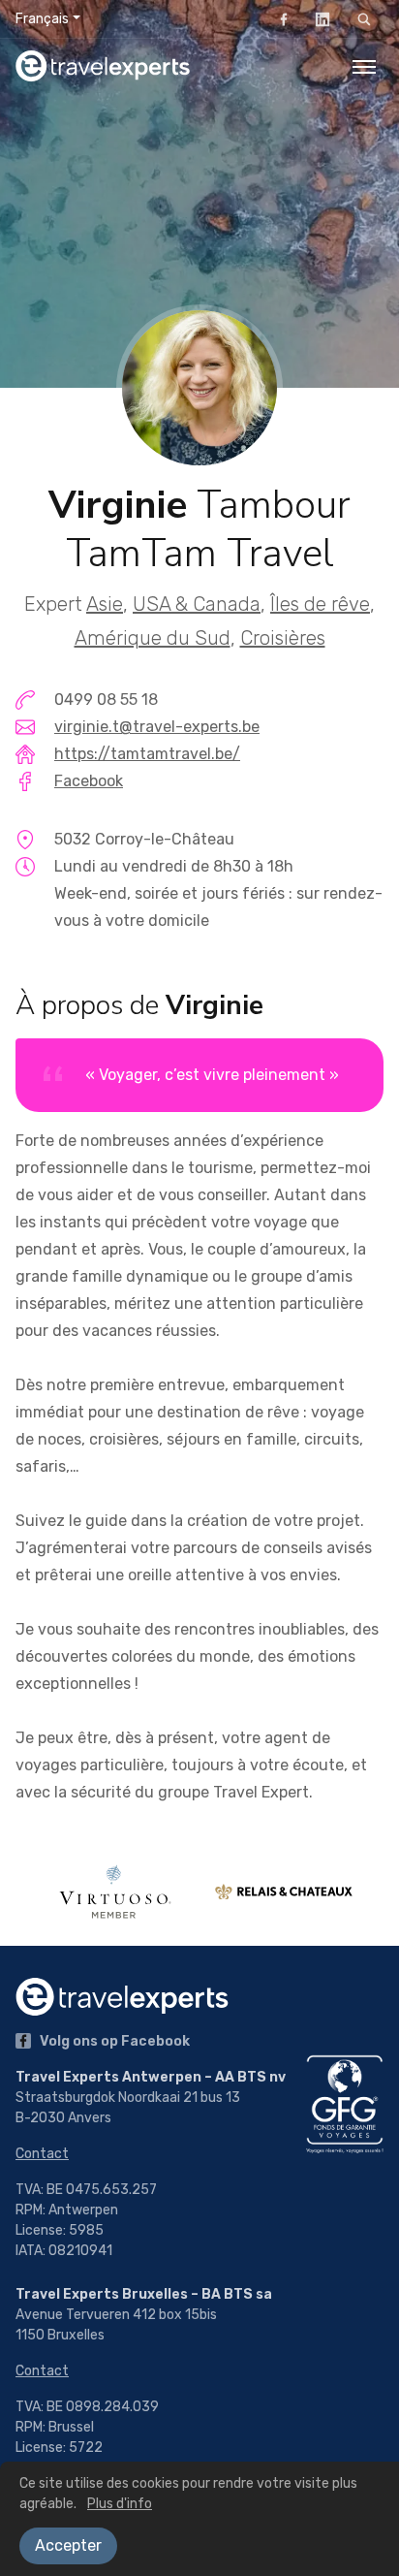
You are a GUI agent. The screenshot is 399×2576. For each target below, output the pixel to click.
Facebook (284, 19)
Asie (105, 604)
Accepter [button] (68, 2545)
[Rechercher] (364, 19)
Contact (42, 2154)
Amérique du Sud (153, 638)
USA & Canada (197, 604)
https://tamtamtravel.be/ (147, 754)
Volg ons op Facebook (113, 2041)
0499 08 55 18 (106, 700)
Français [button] (42, 19)
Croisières (283, 638)
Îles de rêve (320, 604)
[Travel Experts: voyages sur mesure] (103, 66)
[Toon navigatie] (364, 66)
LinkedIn (322, 19)
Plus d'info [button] (120, 2504)
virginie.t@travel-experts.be (157, 727)
